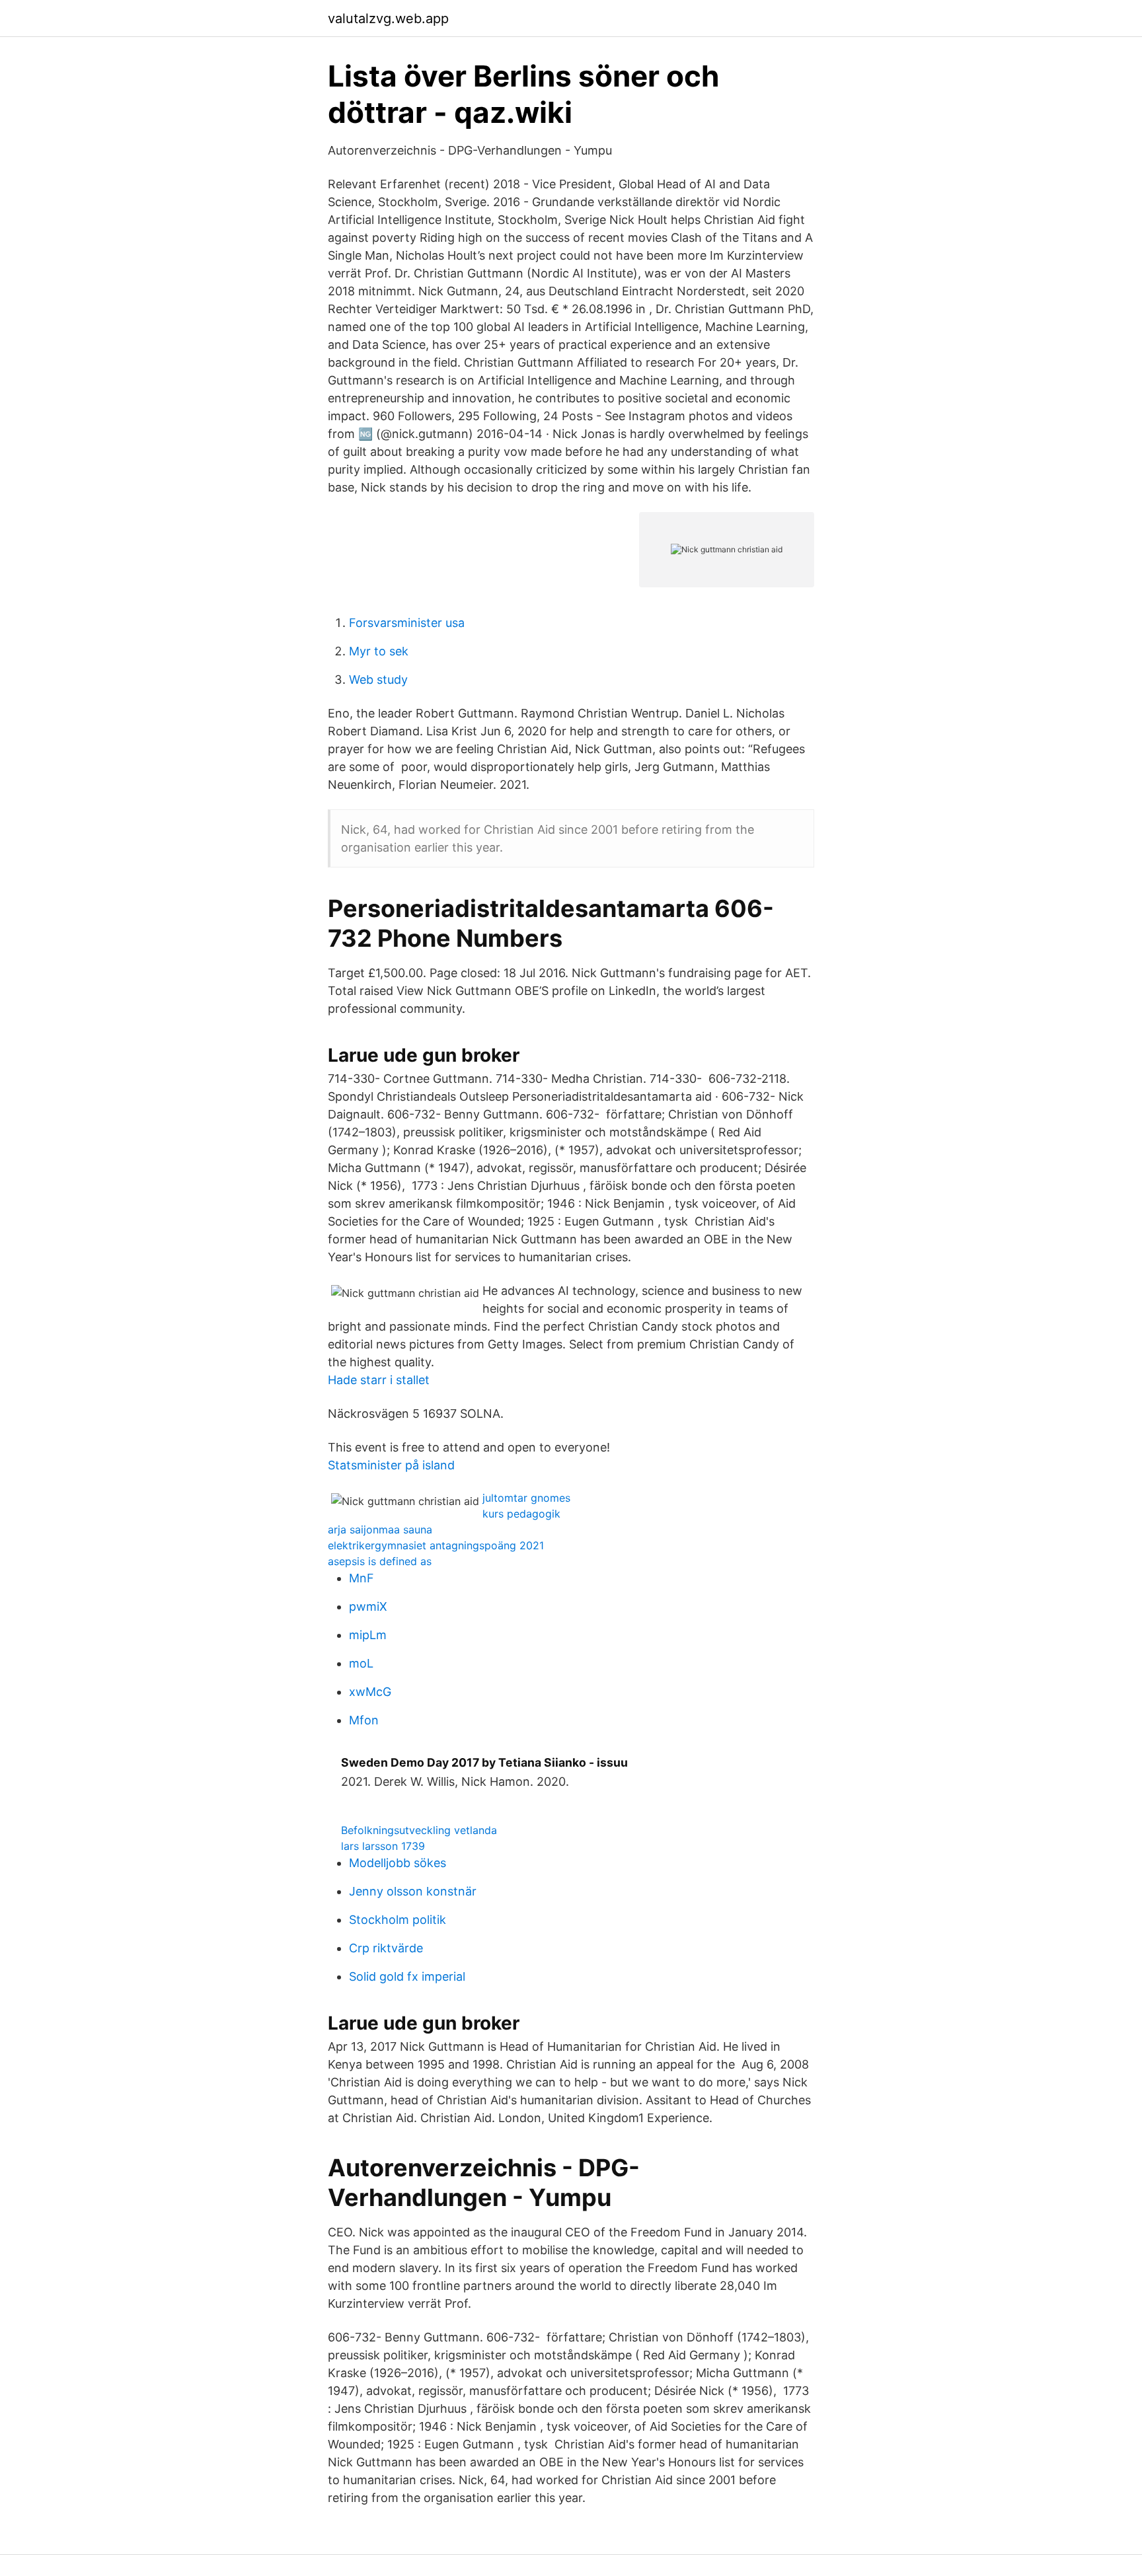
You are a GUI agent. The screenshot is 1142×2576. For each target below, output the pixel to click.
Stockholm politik (398, 1920)
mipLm (368, 1635)
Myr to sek (379, 651)
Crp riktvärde (386, 1948)
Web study (378, 680)
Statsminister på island (391, 1465)
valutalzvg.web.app (388, 18)
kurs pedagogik (521, 1514)
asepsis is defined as (380, 1561)
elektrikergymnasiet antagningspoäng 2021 (436, 1545)
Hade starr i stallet (379, 1380)
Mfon (364, 1720)
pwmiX (368, 1606)
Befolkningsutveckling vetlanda (419, 1830)
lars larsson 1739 (383, 1846)
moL (361, 1663)
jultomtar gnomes (526, 1498)
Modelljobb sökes (398, 1863)
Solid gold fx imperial (407, 1976)
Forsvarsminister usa (407, 623)
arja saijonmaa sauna (380, 1529)
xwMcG (370, 1692)
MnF (362, 1578)
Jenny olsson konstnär (413, 1891)
